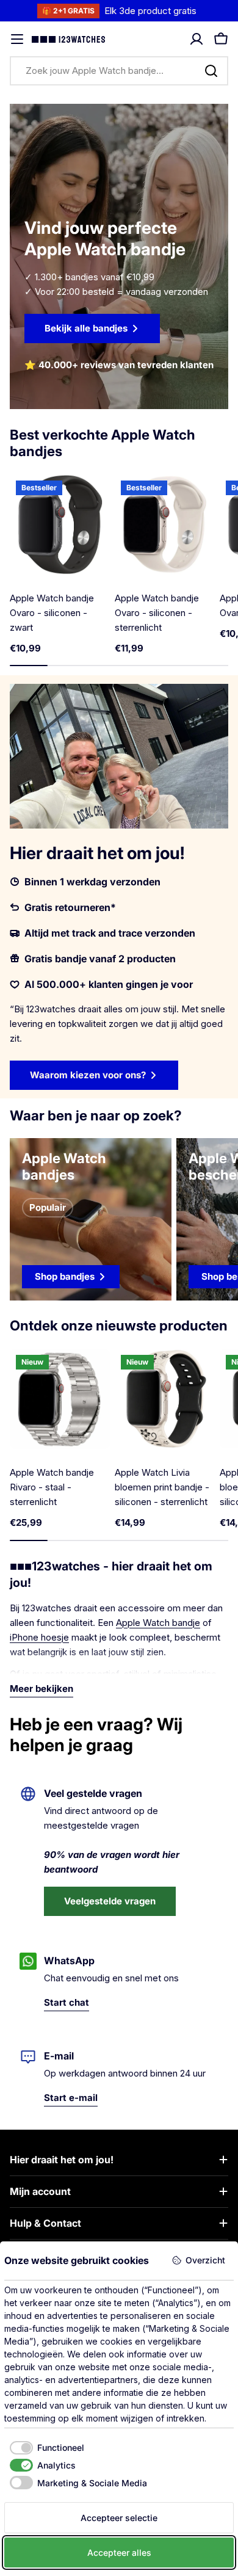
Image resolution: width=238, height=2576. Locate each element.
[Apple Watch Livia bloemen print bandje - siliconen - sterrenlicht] (165, 1399)
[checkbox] (44, 2448)
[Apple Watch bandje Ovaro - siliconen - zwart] (60, 524)
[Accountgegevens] (197, 39)
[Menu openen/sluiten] (17, 39)
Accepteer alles (119, 2552)
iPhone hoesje (39, 1637)
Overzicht (205, 2260)
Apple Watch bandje (158, 1623)
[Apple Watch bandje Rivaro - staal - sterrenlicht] (60, 1399)
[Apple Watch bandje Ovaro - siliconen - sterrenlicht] (165, 524)
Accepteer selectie (119, 2518)
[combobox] (119, 71)
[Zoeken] (211, 71)
